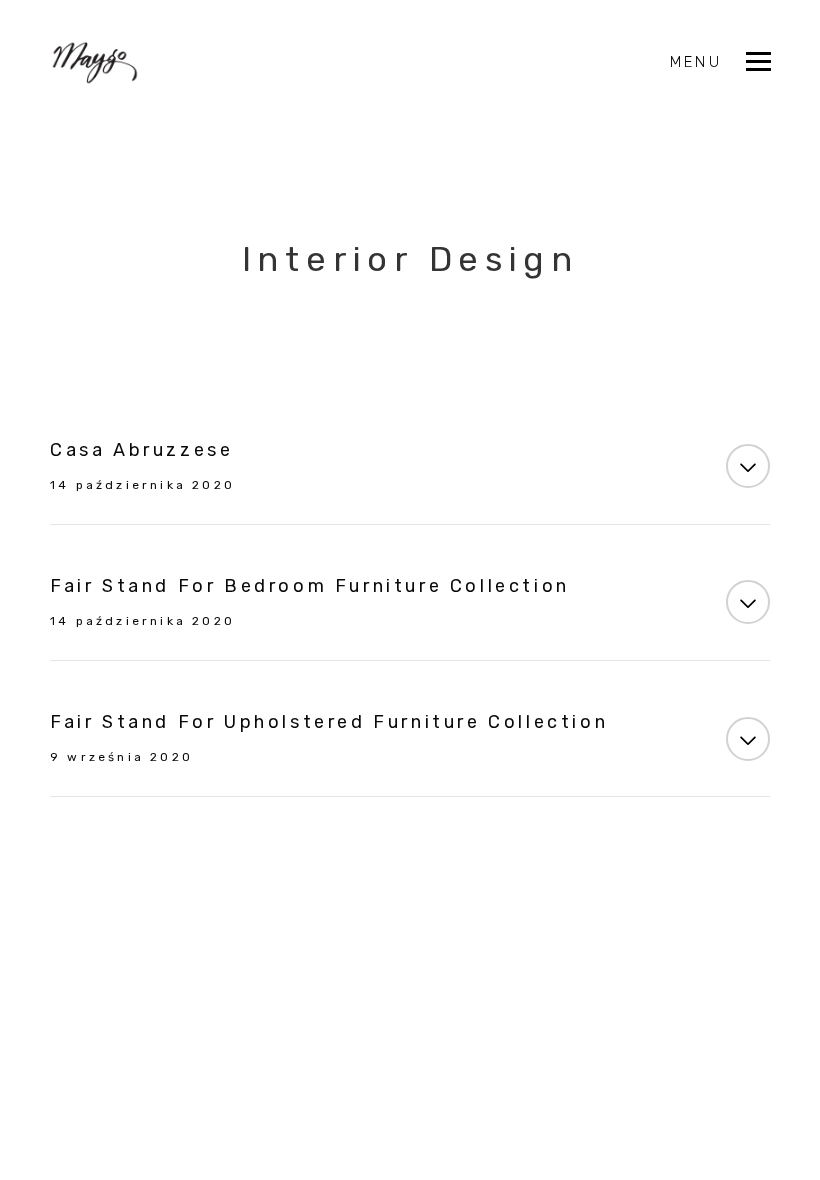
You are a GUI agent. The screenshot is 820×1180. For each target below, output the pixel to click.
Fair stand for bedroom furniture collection (310, 586)
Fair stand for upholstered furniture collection (329, 722)
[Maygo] (95, 62)
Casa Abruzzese (141, 450)
